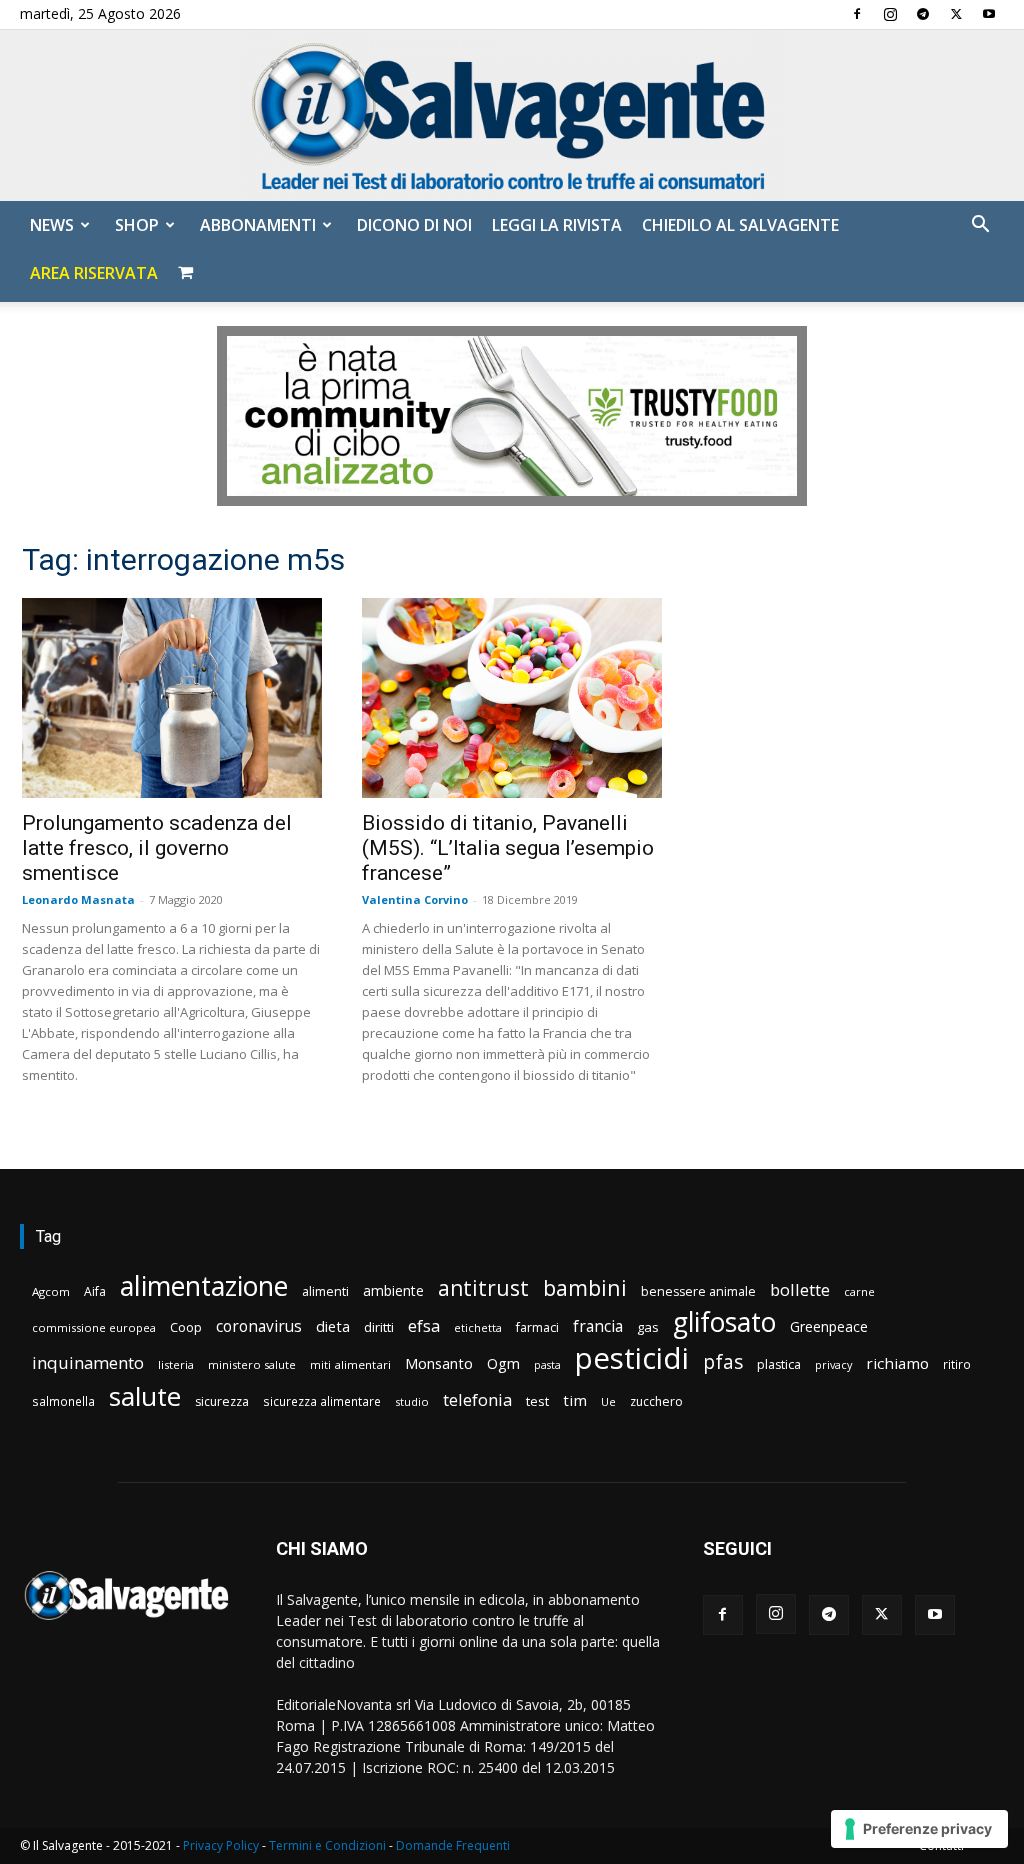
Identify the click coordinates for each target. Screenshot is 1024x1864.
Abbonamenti (258, 225)
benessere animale (698, 1291)
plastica (779, 1364)
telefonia (477, 1399)
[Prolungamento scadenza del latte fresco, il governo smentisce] (172, 698)
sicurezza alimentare (322, 1401)
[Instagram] (890, 14)
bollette (800, 1289)
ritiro (957, 1364)
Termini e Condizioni (327, 1845)
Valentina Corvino (415, 899)
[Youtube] (989, 14)
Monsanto (439, 1363)
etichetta (478, 1327)
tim (575, 1400)
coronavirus (259, 1326)
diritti (379, 1327)
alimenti (325, 1291)
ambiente (393, 1290)
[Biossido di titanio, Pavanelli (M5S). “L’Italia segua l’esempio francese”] (512, 698)
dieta (333, 1326)
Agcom (51, 1291)
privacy (833, 1364)
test (537, 1401)
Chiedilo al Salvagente (740, 225)
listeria (176, 1364)
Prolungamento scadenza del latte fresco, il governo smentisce (157, 848)
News (52, 225)
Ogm (503, 1363)
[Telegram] (923, 14)
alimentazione (204, 1285)
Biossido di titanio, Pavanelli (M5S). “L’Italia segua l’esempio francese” (508, 848)
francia (598, 1326)
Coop (186, 1327)
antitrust (483, 1287)
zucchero (656, 1401)
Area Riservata (94, 273)
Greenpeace (829, 1326)
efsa (424, 1326)
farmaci (537, 1327)
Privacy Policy (221, 1845)
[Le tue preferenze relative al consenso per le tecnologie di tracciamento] (919, 1829)
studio (412, 1401)
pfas (723, 1362)
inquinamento (88, 1362)
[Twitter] (956, 14)
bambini (585, 1287)
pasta (547, 1365)
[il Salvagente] (512, 115)
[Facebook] (857, 14)
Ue (608, 1401)
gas (648, 1327)
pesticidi (632, 1358)
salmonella (63, 1401)
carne (859, 1291)
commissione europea (94, 1327)
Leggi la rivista (557, 225)
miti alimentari (350, 1364)
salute (145, 1396)
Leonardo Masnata (78, 899)
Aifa (95, 1291)
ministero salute (252, 1364)
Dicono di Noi (414, 225)
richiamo (897, 1363)
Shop (137, 225)
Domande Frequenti (453, 1845)
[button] (980, 226)
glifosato (724, 1322)
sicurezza (222, 1401)
